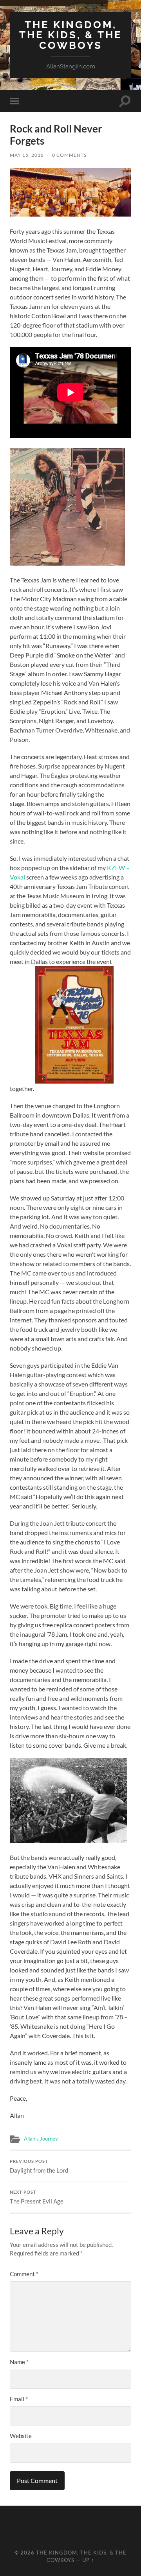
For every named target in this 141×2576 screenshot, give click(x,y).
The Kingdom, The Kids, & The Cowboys (71, 35)
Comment (24, 2274)
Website (21, 2436)
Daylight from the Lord (39, 2166)
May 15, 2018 (27, 155)
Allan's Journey (41, 2139)
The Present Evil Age (37, 2197)
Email (19, 2399)
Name (19, 2362)
